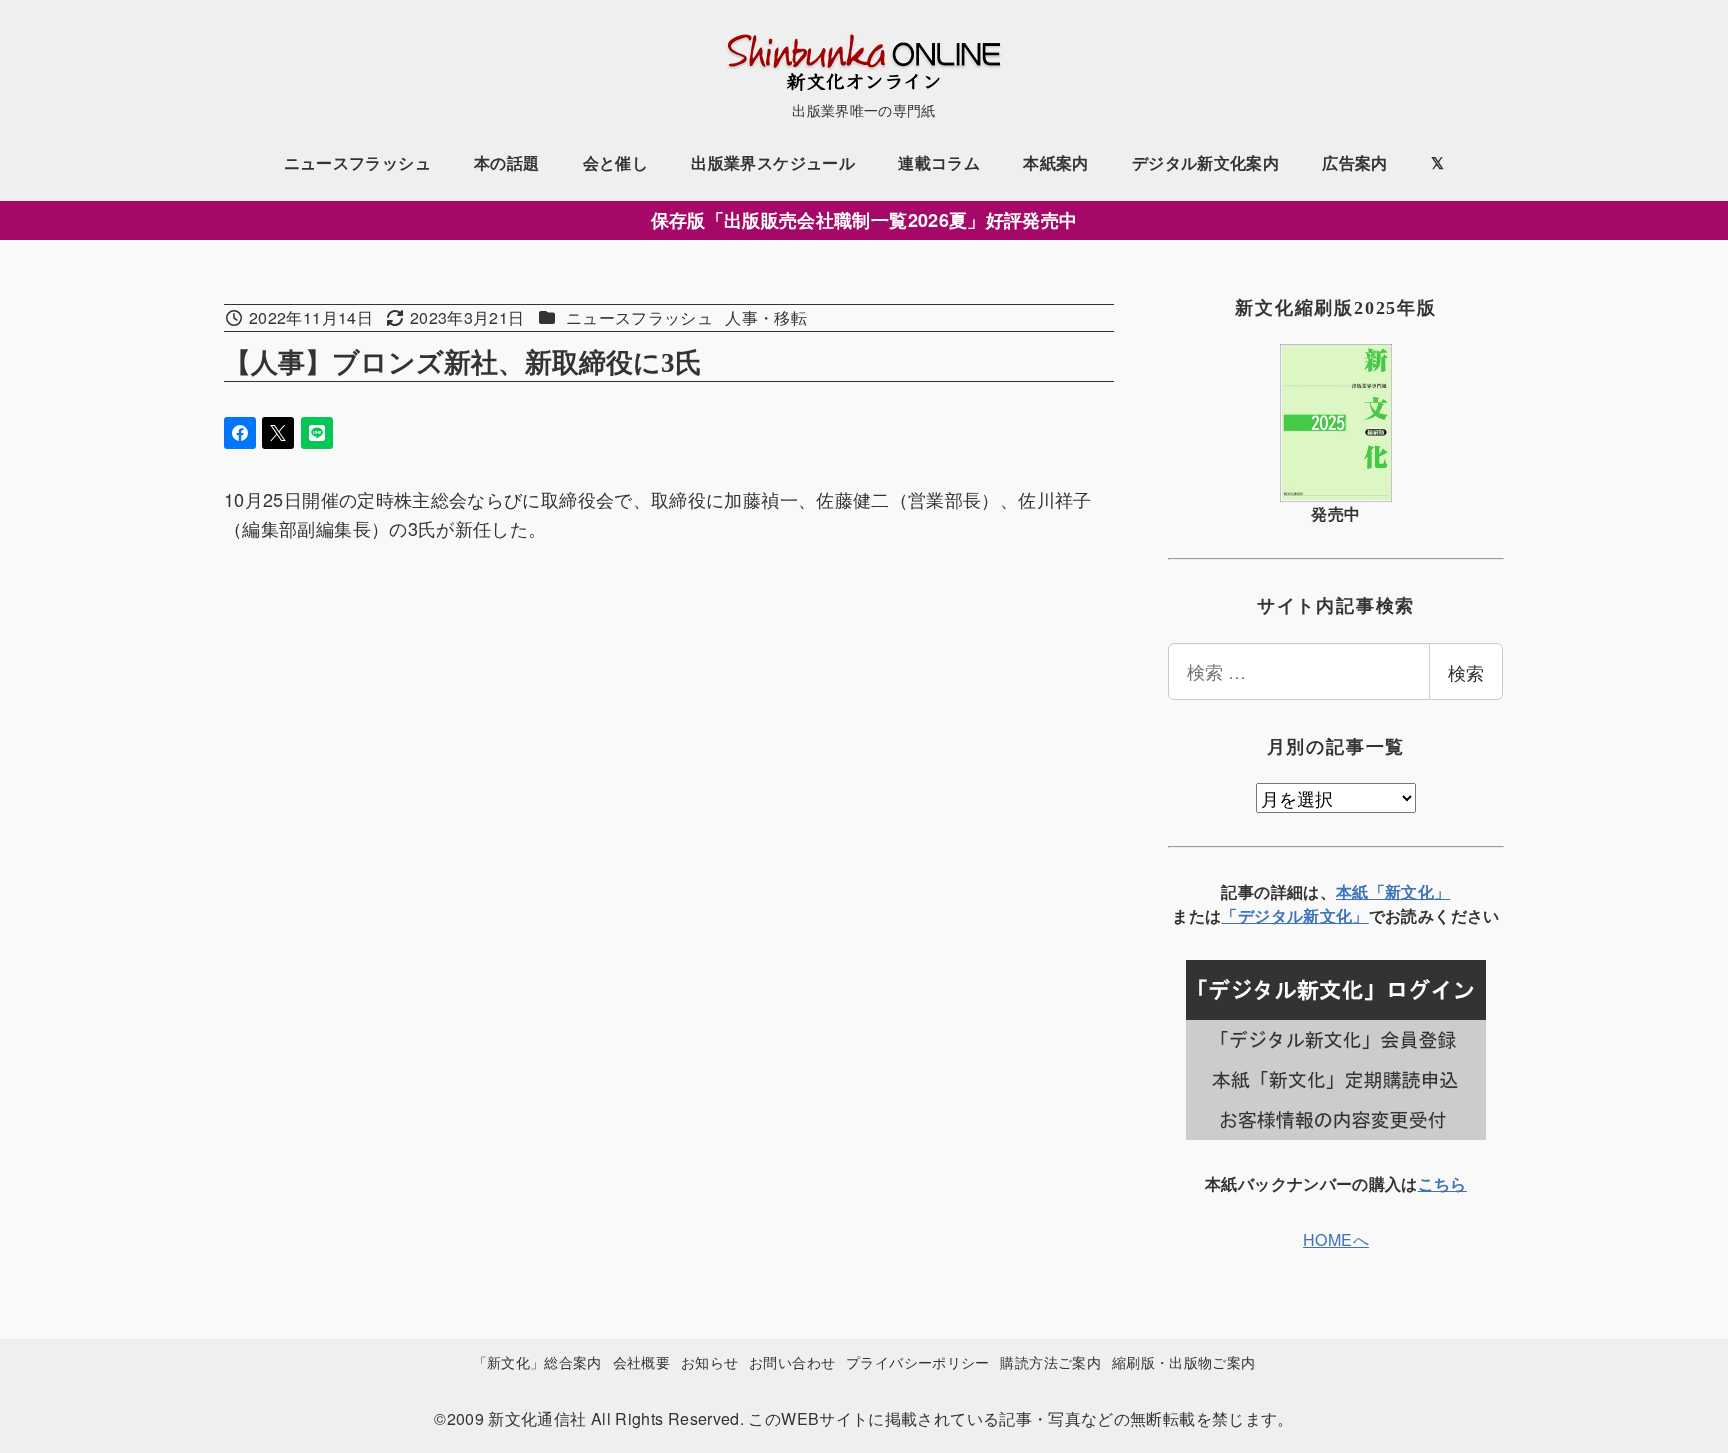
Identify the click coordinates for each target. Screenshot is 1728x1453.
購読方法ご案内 (1050, 1361)
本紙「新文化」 (1393, 891)
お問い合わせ (792, 1361)
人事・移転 (766, 317)
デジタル (1270, 915)
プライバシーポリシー (918, 1361)
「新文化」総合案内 (537, 1361)
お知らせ (709, 1361)
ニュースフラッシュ (639, 317)
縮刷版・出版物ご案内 (1184, 1361)
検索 (1466, 672)
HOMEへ (1336, 1239)
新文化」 (1335, 915)
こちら (1442, 1183)
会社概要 (641, 1361)
